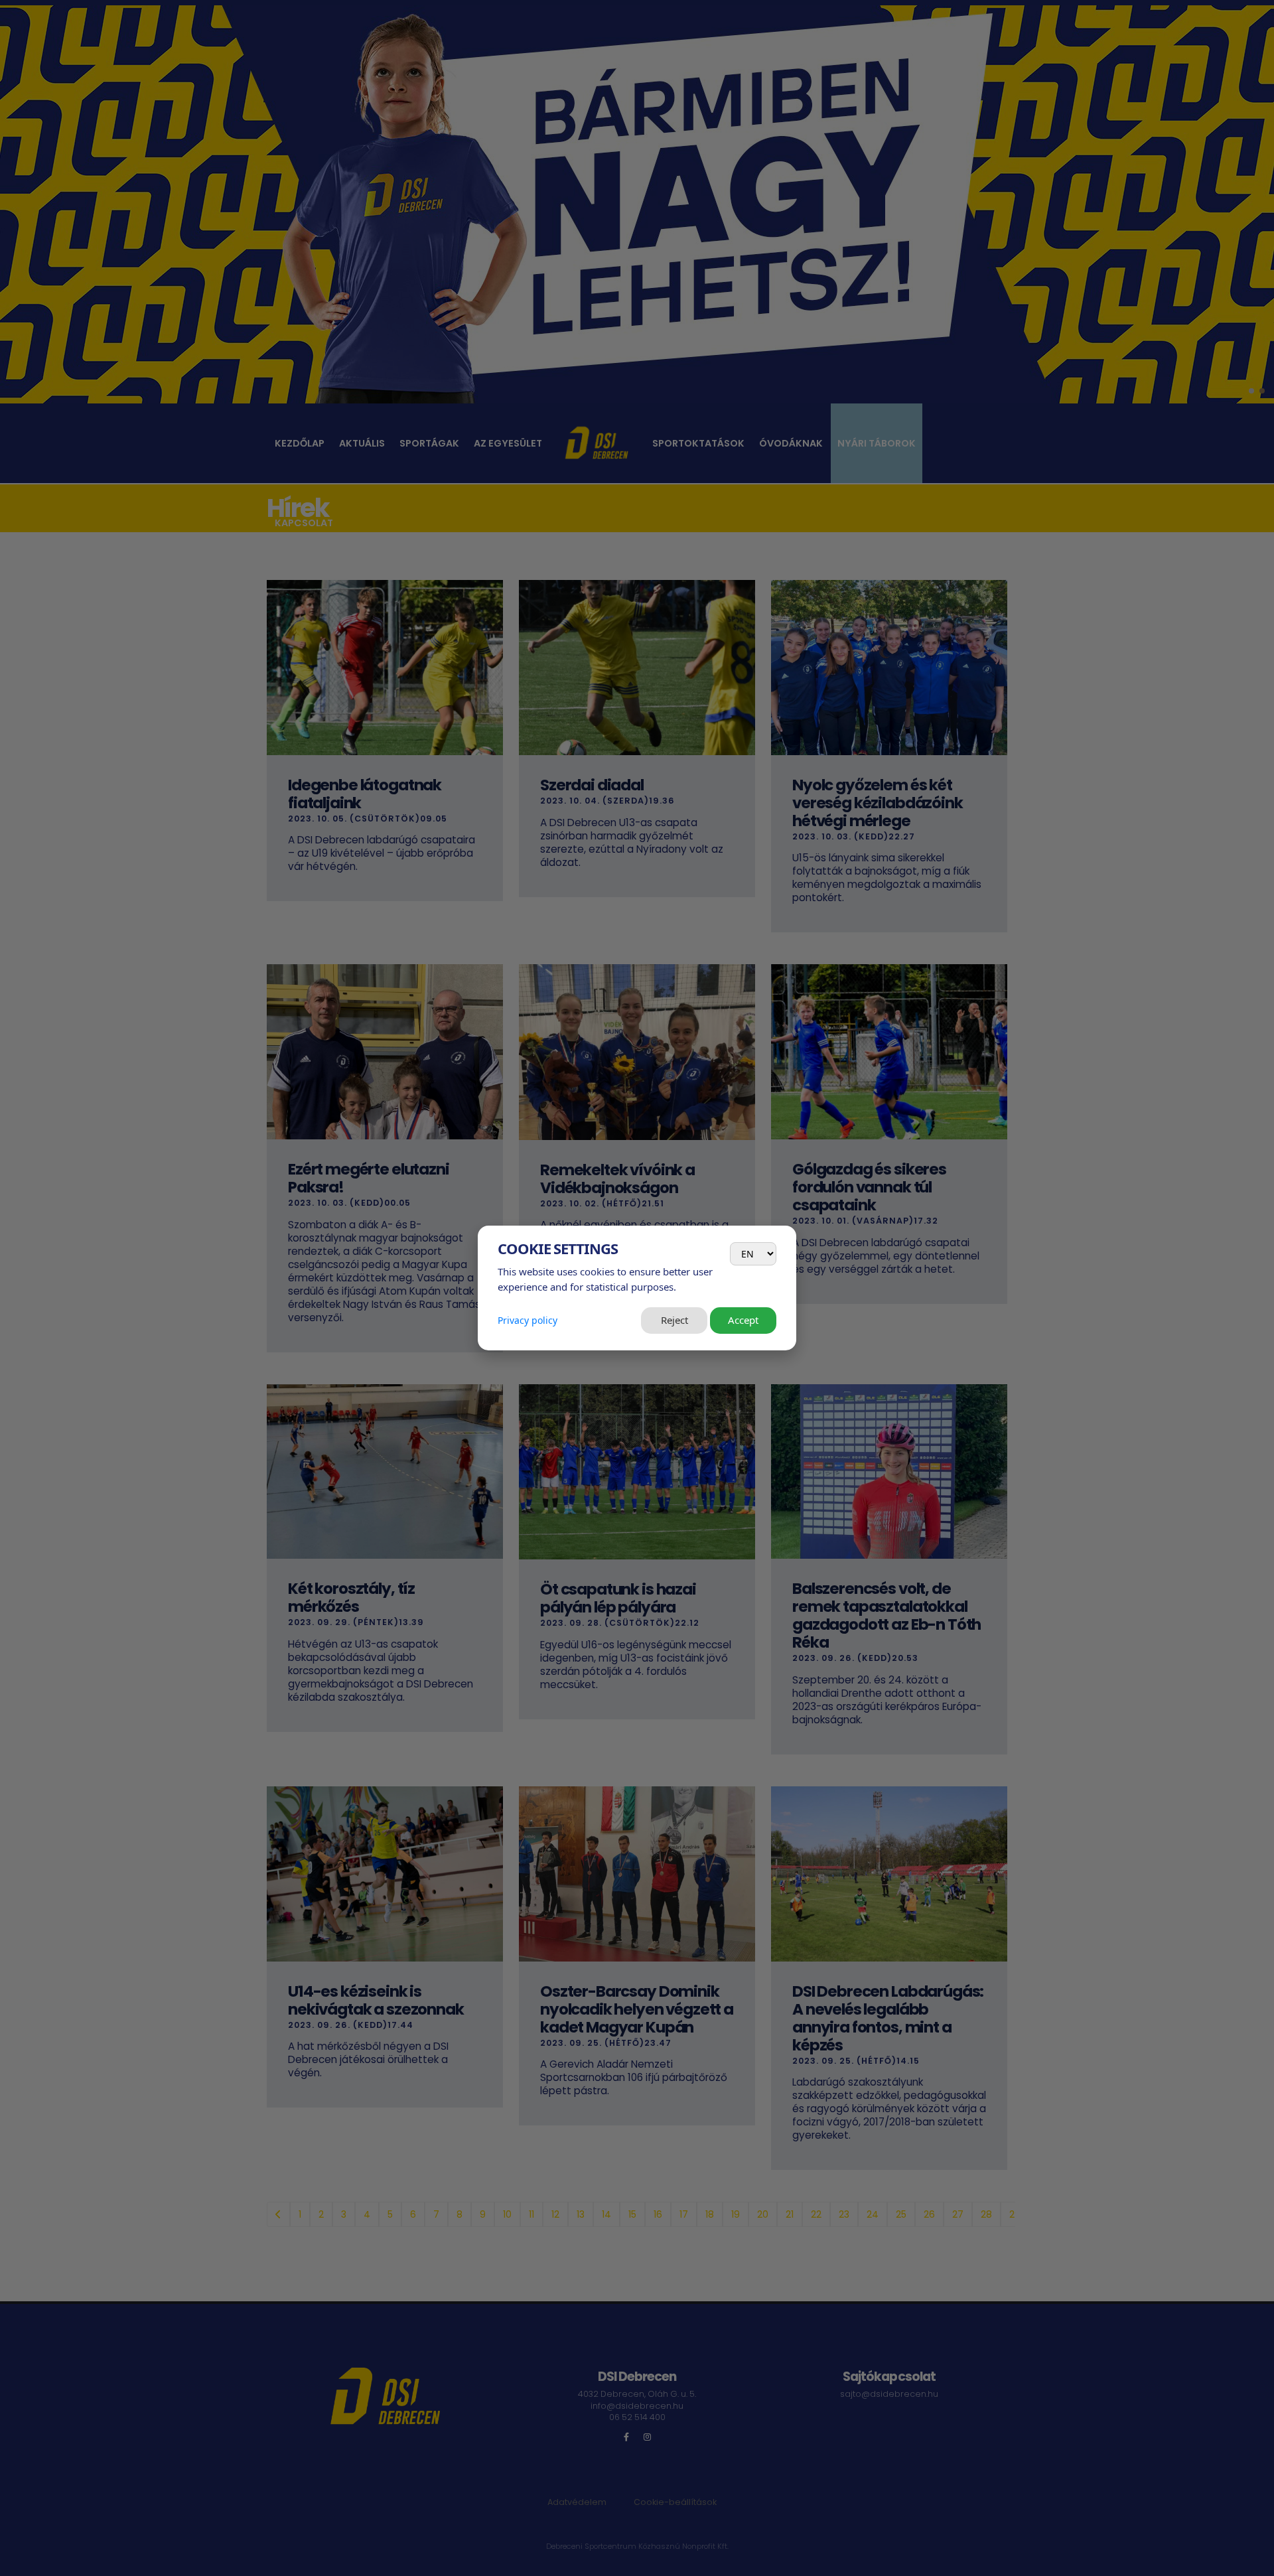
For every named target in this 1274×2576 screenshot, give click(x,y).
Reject (674, 1320)
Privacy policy (528, 1320)
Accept (743, 1320)
